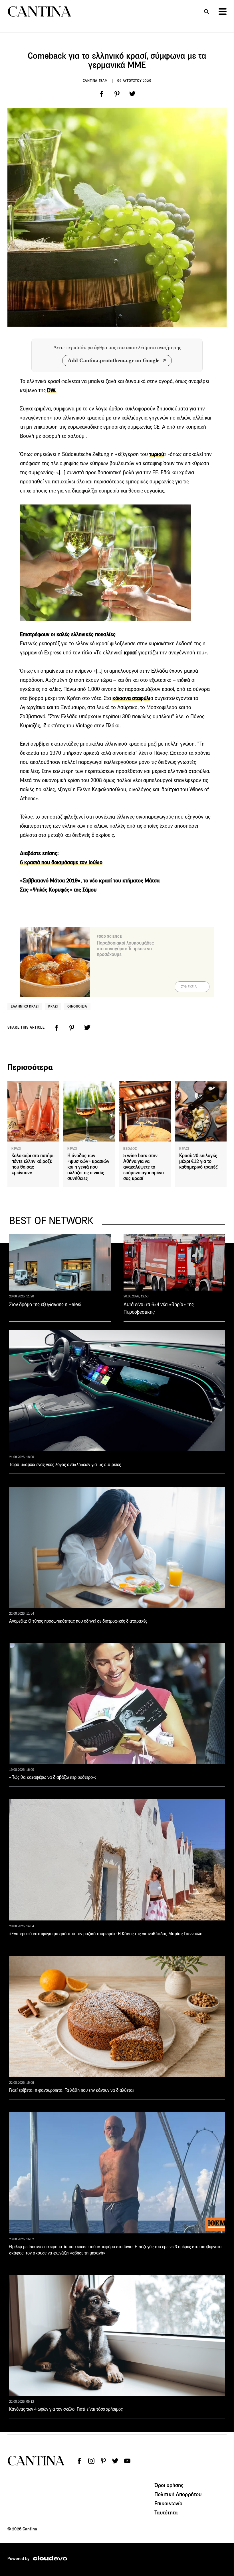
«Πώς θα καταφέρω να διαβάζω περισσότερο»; (53, 1777)
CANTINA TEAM (95, 81)
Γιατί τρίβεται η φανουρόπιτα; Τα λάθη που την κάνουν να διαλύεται (71, 2090)
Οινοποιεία (77, 1006)
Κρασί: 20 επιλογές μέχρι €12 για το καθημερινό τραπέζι (199, 1161)
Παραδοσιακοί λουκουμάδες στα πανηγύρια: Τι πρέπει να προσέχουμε (125, 949)
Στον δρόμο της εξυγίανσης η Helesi (45, 1305)
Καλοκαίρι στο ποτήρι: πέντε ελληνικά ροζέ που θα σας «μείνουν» (33, 1164)
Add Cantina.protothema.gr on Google (113, 360)
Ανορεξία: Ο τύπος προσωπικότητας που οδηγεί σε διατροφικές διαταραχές (78, 1621)
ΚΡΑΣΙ (16, 1149)
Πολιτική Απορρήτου (178, 2494)
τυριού (157, 454)
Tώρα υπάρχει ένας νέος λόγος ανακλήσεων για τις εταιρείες (65, 1465)
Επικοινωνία (169, 2503)
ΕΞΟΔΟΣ (130, 1149)
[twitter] (132, 94)
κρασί (130, 653)
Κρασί (53, 1006)
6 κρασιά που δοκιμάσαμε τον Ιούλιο (61, 862)
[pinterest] (117, 94)
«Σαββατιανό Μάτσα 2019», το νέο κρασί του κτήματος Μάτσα (90, 881)
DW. (52, 390)
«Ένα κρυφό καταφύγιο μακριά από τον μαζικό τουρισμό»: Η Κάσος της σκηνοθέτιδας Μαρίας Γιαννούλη (106, 1934)
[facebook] (102, 94)
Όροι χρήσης (169, 2485)
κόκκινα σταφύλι (131, 698)
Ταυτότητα (166, 2512)
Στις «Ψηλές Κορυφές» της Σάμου (58, 890)
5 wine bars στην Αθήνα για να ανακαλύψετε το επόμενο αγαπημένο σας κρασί (144, 1167)
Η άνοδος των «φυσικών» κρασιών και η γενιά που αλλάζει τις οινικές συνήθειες (88, 1167)
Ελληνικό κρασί (25, 1006)
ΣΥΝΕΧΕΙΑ (189, 987)
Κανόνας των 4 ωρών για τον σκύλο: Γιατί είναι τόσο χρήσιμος (66, 2409)
